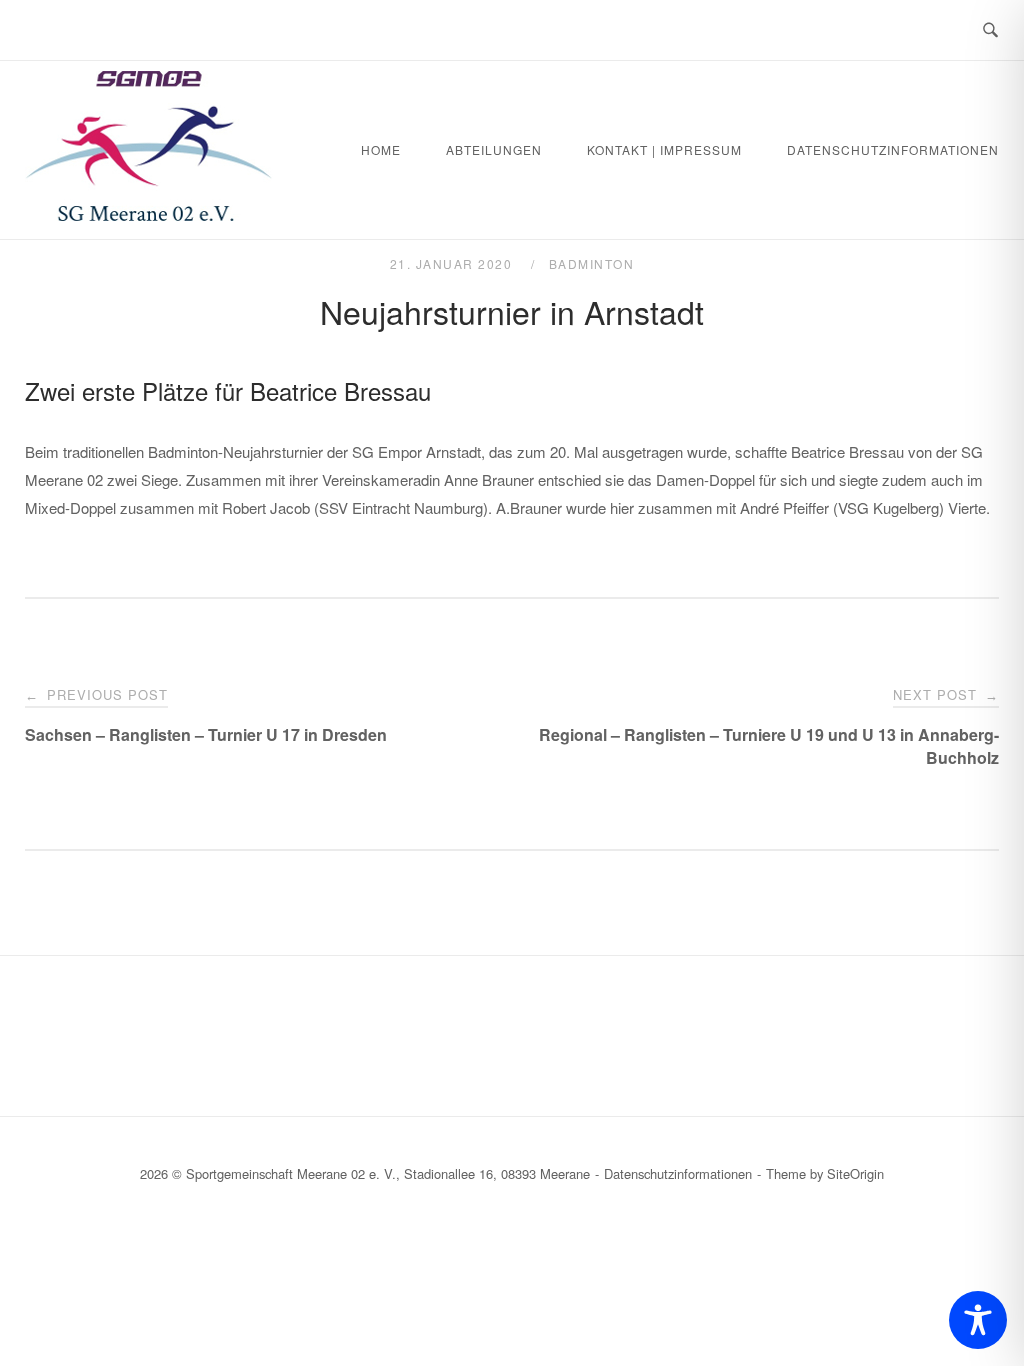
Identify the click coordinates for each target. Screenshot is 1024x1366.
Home (381, 149)
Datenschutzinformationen (893, 149)
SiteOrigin (855, 1173)
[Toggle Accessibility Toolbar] (978, 1320)
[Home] (149, 214)
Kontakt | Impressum (664, 149)
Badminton (592, 263)
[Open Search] (990, 30)
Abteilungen (494, 149)
